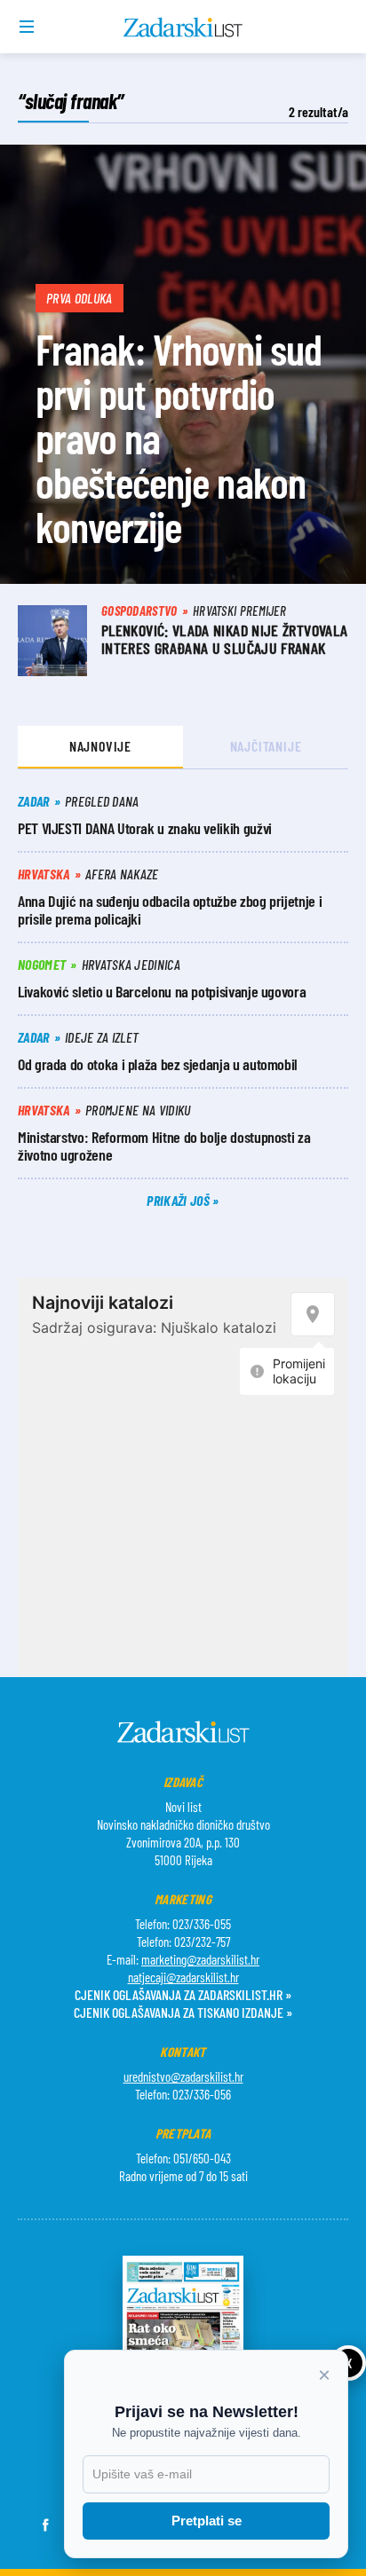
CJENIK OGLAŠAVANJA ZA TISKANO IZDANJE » (183, 2012)
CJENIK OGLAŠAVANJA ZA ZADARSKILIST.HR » (183, 1994)
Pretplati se (207, 2521)
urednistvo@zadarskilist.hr (183, 2076)
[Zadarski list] (183, 28)
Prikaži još (179, 1200)
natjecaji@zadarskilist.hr (183, 1977)
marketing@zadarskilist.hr (200, 1959)
